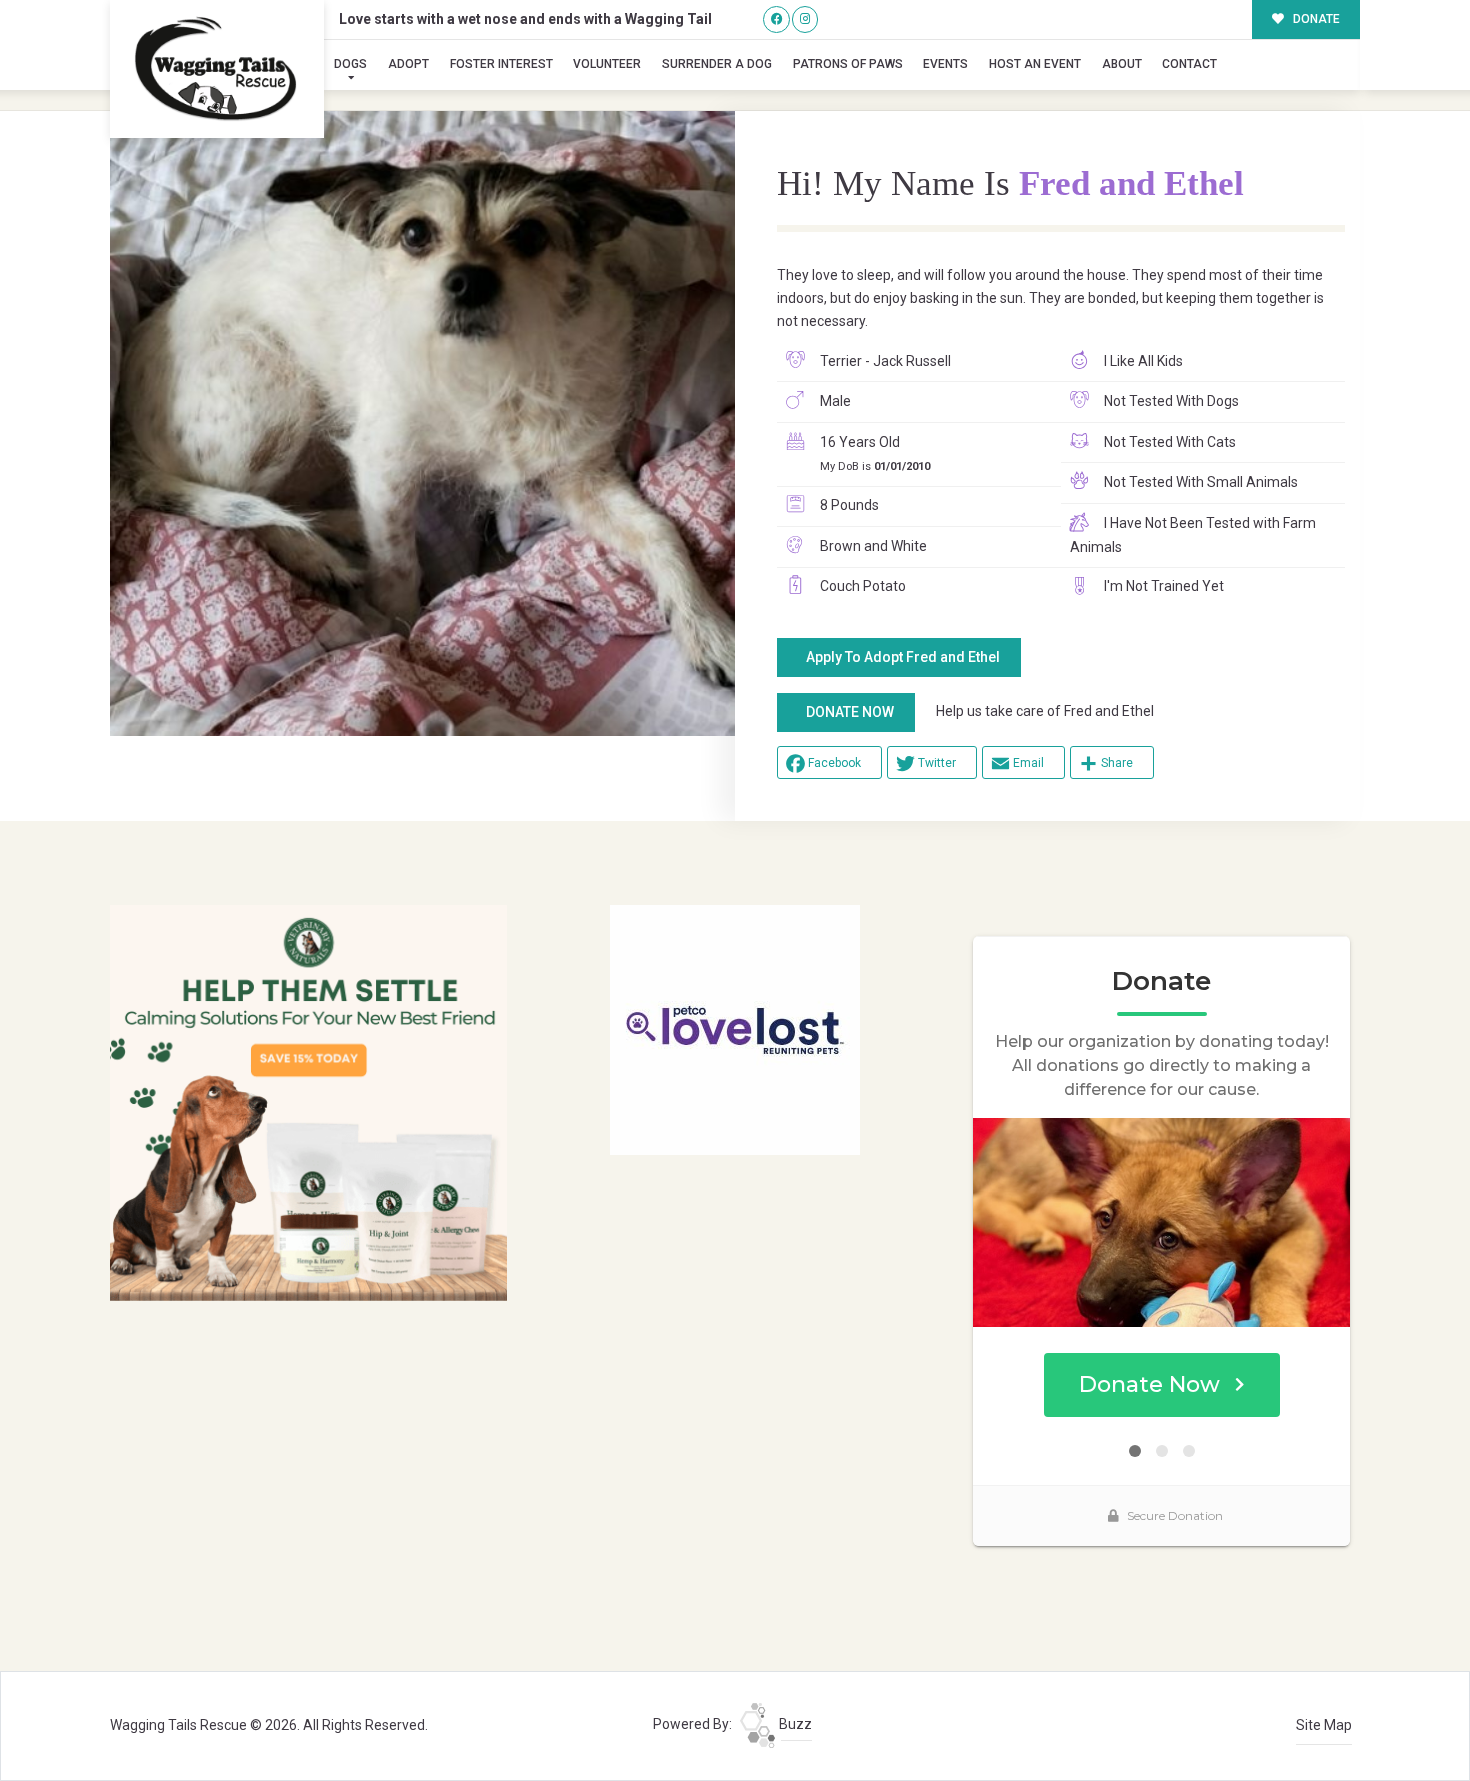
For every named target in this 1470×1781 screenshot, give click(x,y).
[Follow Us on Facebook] (776, 19)
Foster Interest (501, 64)
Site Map (1324, 1725)
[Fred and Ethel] (422, 423)
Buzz (794, 1724)
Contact (1189, 64)
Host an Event (1035, 64)
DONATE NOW (850, 712)
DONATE (1315, 19)
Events (945, 64)
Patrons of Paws (848, 64)
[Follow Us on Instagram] (805, 19)
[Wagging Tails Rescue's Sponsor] (308, 1102)
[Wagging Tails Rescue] (217, 69)
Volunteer (607, 64)
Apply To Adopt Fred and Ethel (903, 657)
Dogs (350, 64)
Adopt (408, 64)
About (1122, 64)
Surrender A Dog (717, 64)
